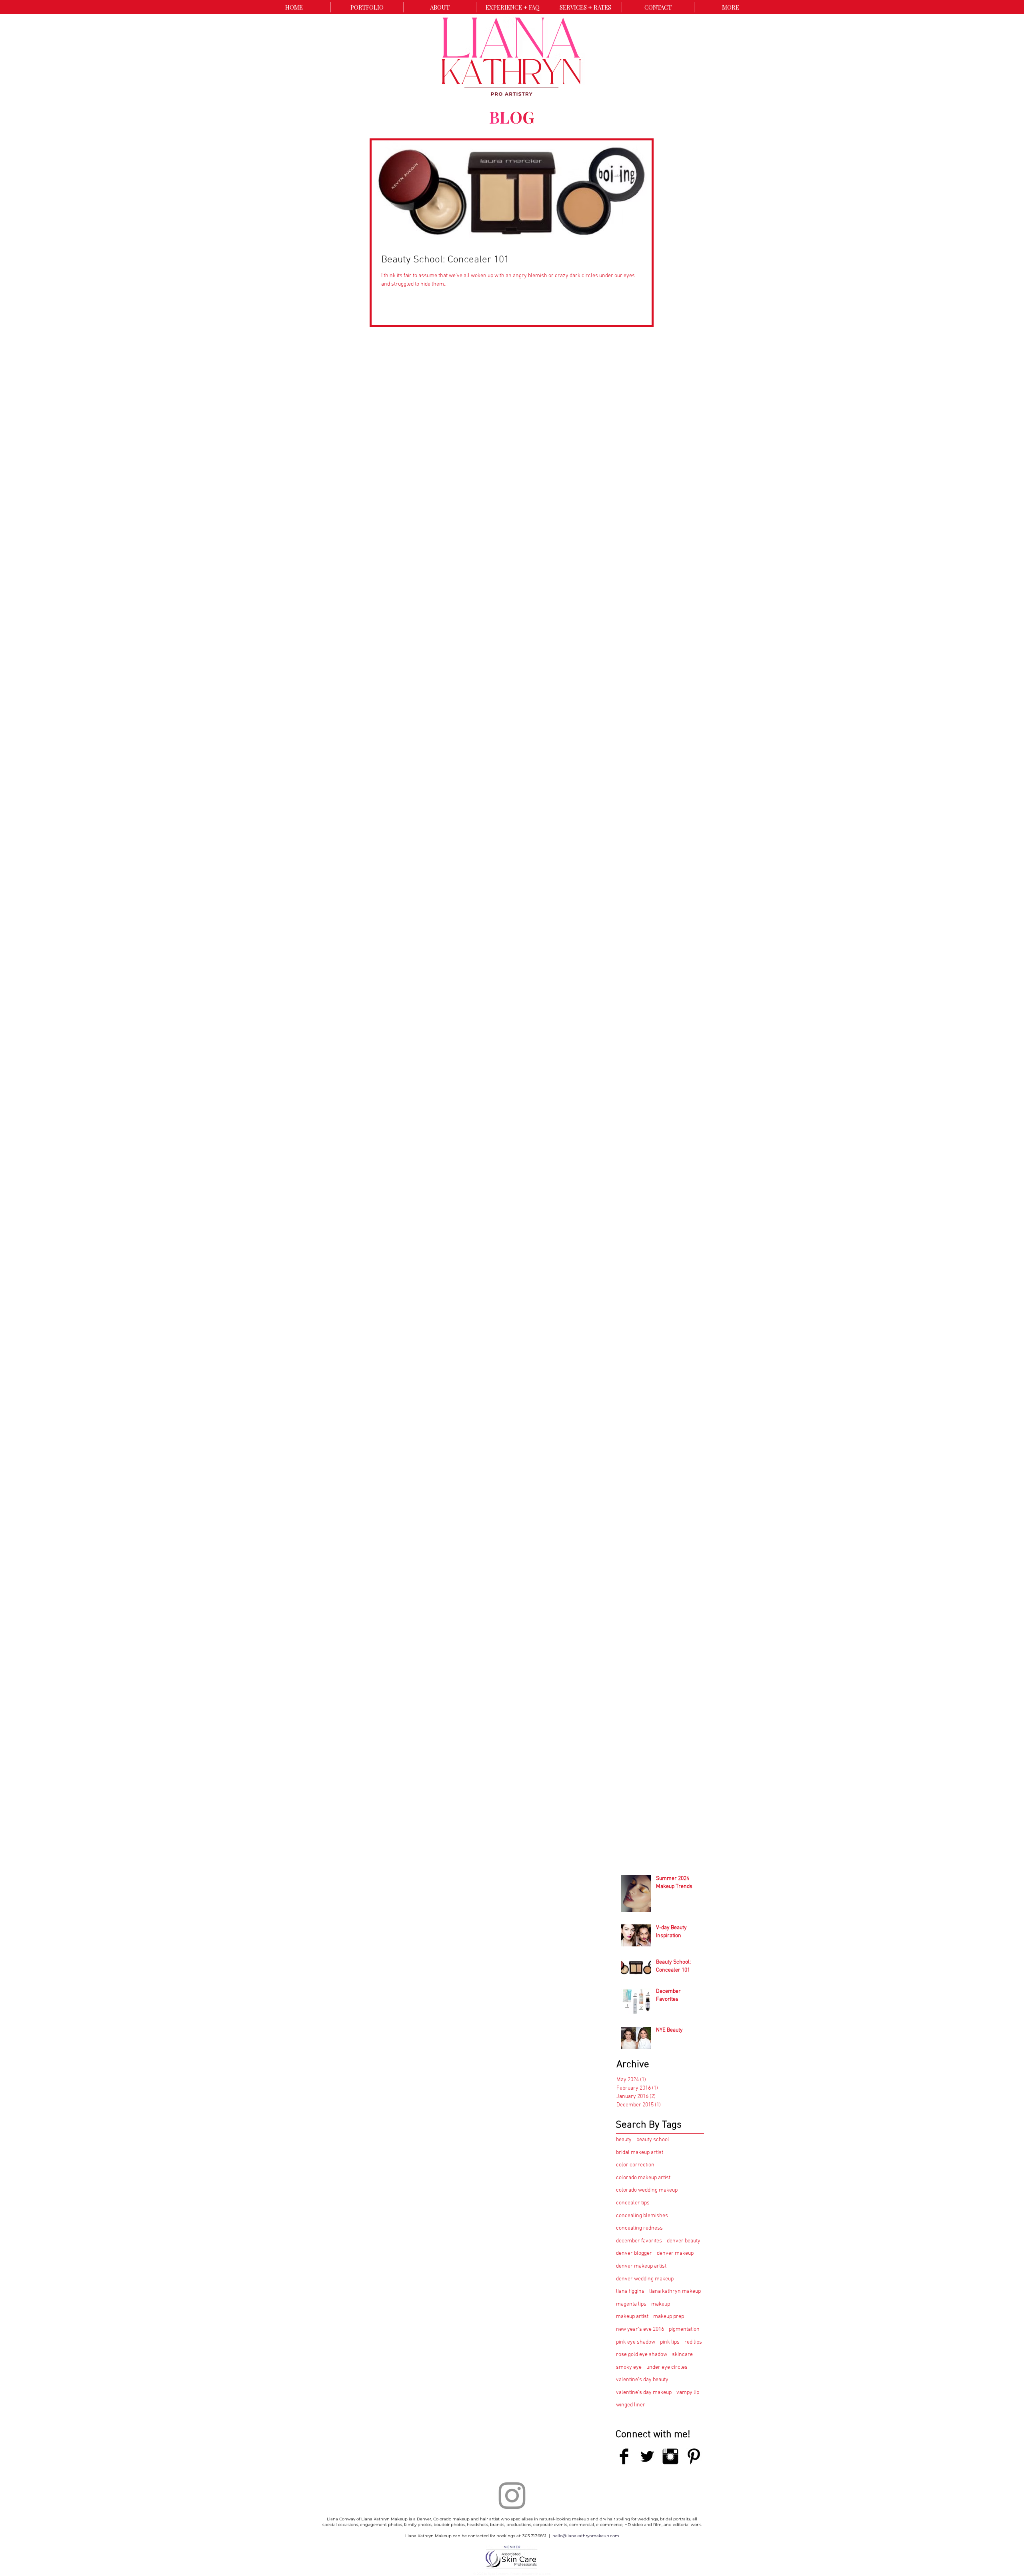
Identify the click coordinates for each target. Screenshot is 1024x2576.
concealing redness (639, 2228)
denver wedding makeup (645, 2279)
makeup (661, 2304)
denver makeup (675, 2253)
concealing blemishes (642, 2216)
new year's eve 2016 (640, 2329)
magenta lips (631, 2304)
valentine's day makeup (644, 2393)
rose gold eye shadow (642, 2355)
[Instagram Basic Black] (670, 2456)
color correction (635, 2165)
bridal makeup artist (640, 2153)
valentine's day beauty (642, 2380)
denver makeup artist (641, 2266)
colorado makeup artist (643, 2178)
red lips (693, 2342)
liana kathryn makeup (675, 2291)
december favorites (639, 2241)
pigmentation (684, 2329)
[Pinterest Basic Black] (694, 2456)
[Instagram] (512, 2496)
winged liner (631, 2405)
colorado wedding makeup (647, 2190)
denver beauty (684, 2241)
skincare (682, 2355)
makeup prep (669, 2317)
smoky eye (629, 2367)
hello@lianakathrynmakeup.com (586, 2536)
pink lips (670, 2342)
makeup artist (632, 2317)
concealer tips (633, 2203)
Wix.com (545, 2574)
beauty (624, 2140)
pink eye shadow (636, 2342)
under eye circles (667, 2367)
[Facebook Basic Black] (624, 2456)
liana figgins (630, 2291)
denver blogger (634, 2253)
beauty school (653, 2140)
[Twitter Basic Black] (647, 2456)
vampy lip (688, 2393)
